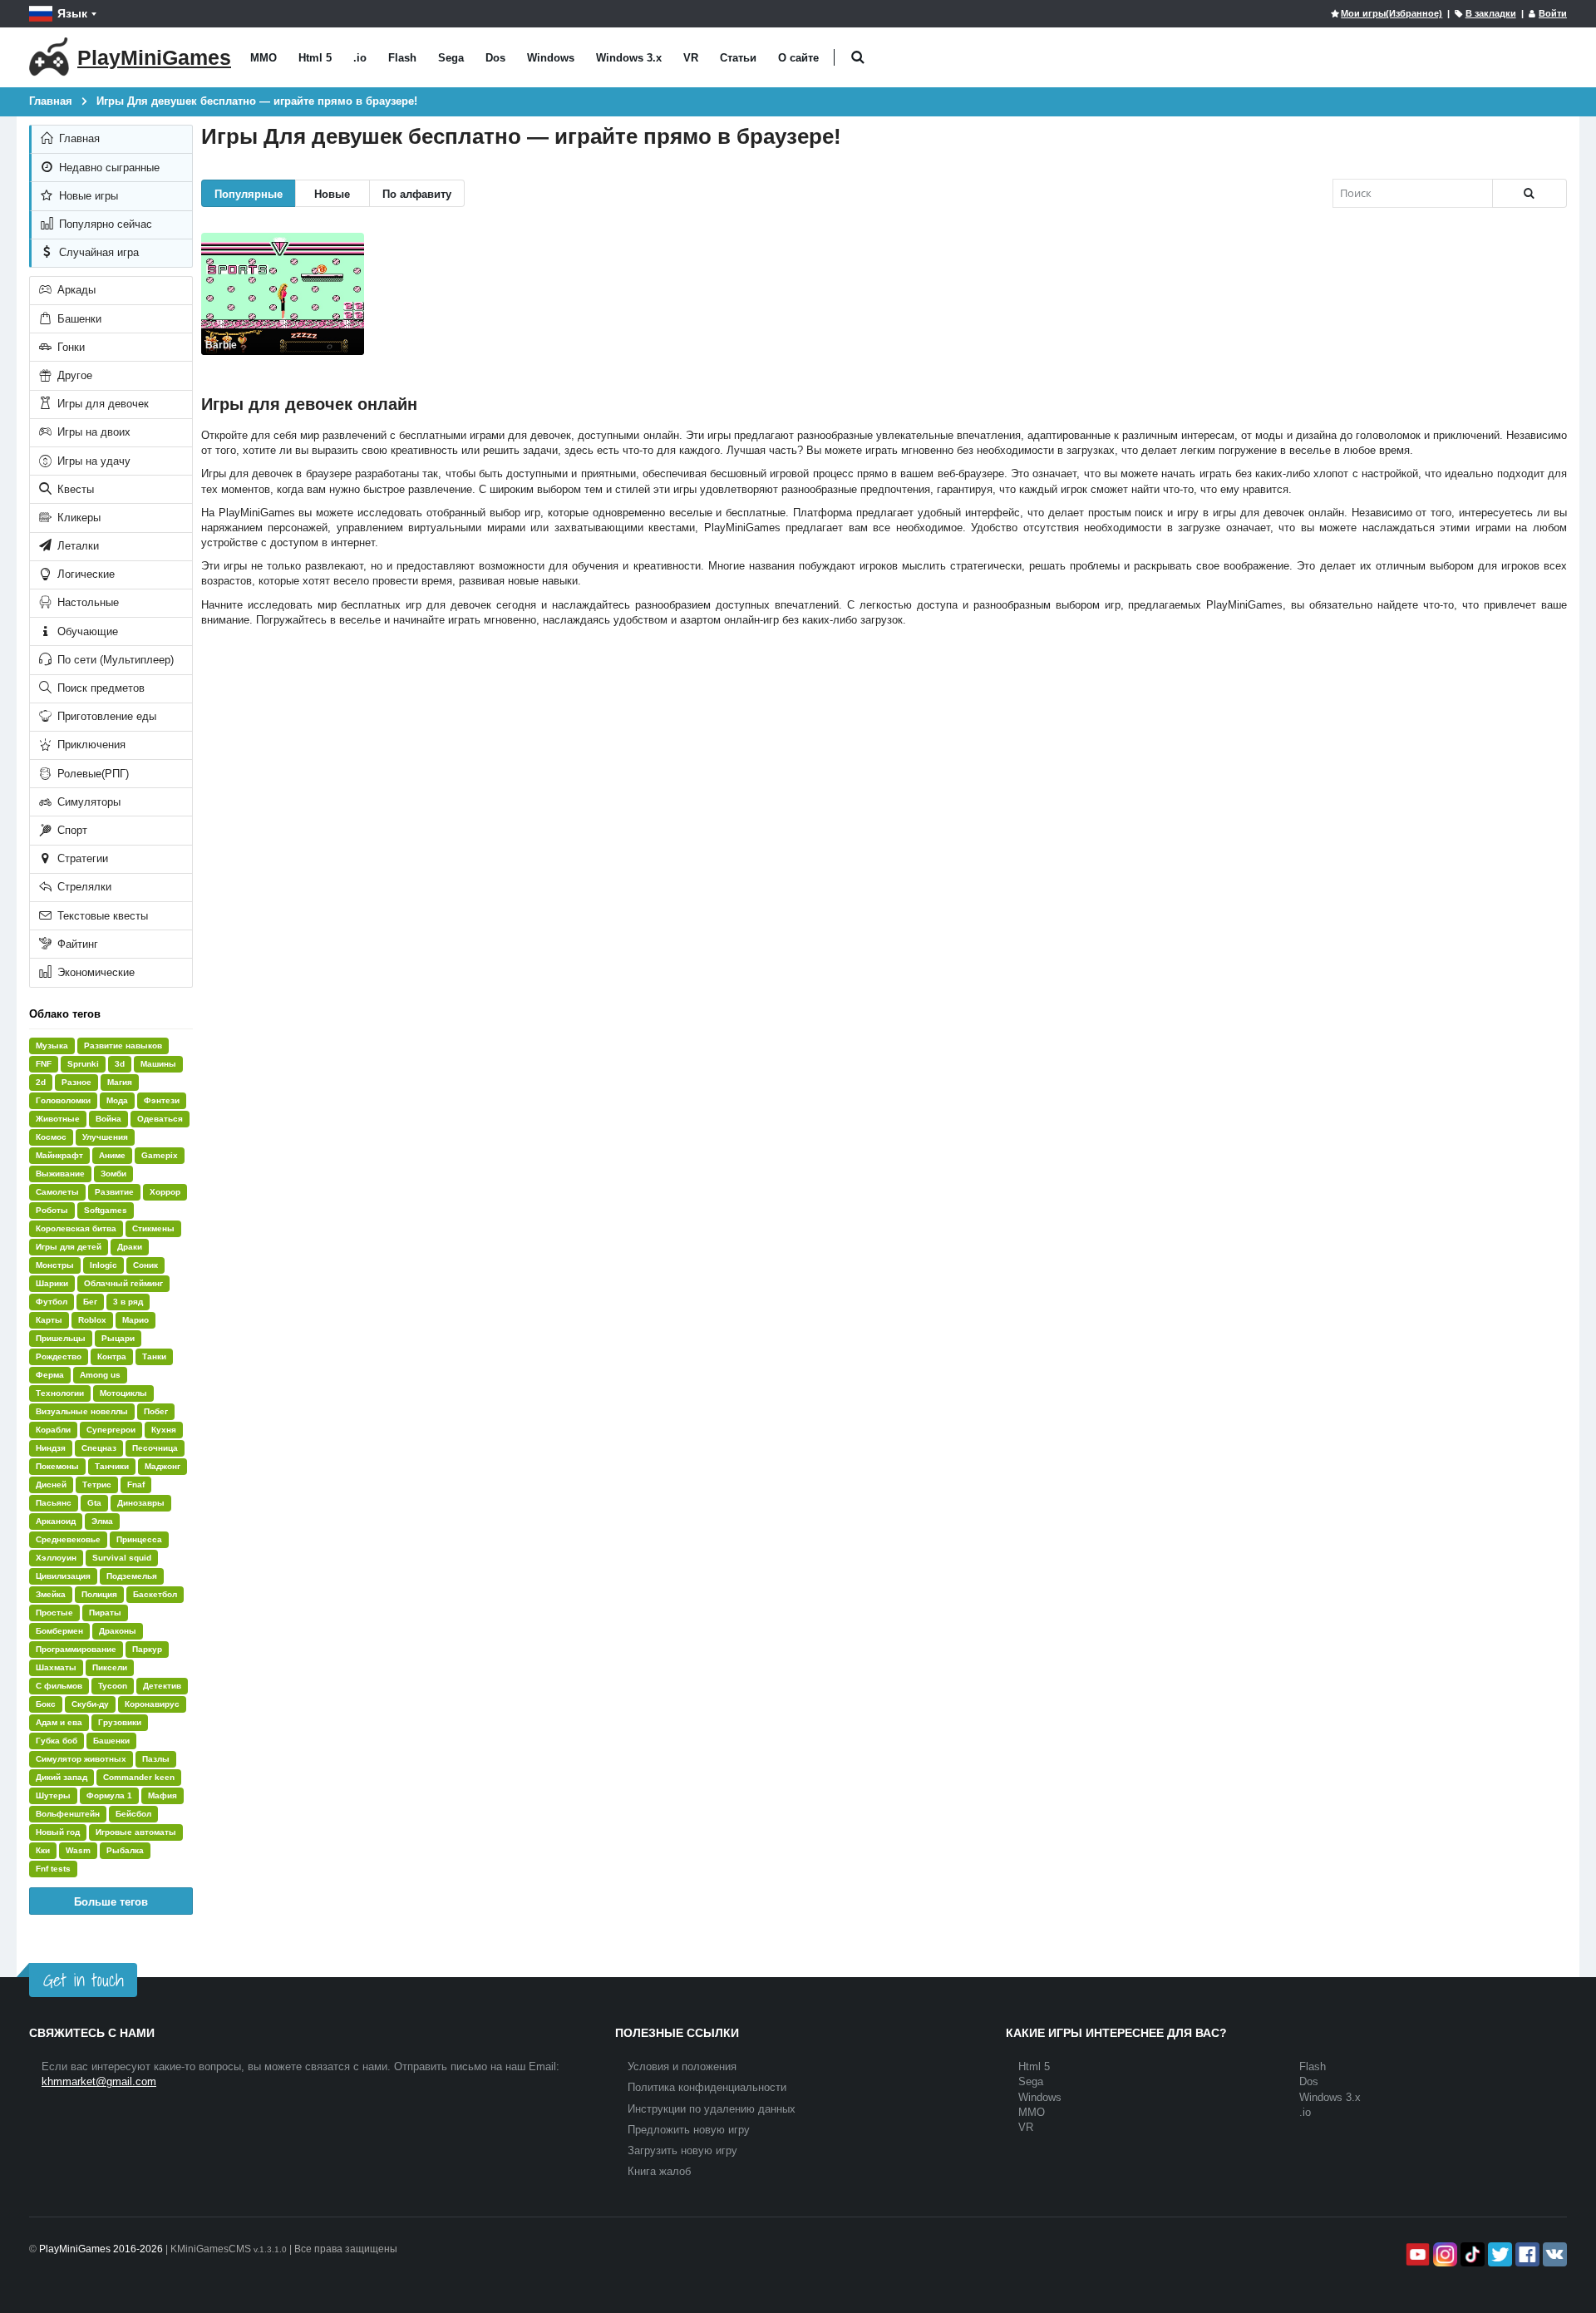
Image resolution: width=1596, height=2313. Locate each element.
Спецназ (99, 1448)
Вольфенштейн (68, 1814)
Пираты (105, 1613)
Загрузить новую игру (682, 2150)
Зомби (113, 1174)
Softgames (106, 1210)
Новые (332, 193)
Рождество (59, 1356)
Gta (94, 1503)
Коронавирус (152, 1704)
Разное (76, 1082)
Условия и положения (682, 2066)
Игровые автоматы (136, 1832)
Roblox (92, 1320)
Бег (90, 1302)
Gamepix (160, 1155)
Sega (451, 58)
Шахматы (56, 1667)
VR (691, 58)
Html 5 (315, 58)
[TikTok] (1471, 2254)
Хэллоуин (56, 1558)
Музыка (52, 1046)
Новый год (58, 1832)
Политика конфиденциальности (707, 2087)
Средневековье (68, 1539)
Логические (84, 574)
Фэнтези (162, 1100)
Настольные (86, 602)
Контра (112, 1356)
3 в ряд (128, 1302)
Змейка (51, 1594)
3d (120, 1064)
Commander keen (139, 1777)
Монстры (55, 1265)
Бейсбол (133, 1814)
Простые (54, 1613)
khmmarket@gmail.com (99, 2081)
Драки (130, 1247)
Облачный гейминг (123, 1283)
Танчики (112, 1466)
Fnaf (136, 1484)
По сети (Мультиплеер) (114, 660)
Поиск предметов (99, 688)
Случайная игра (97, 252)
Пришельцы (61, 1338)
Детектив (162, 1686)
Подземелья (132, 1576)
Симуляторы (87, 802)
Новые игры (87, 196)
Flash (402, 58)
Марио (135, 1320)
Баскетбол (155, 1594)
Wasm (78, 1850)
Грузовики (120, 1722)
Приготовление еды (105, 716)
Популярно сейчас (104, 224)
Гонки (69, 347)
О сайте (798, 58)
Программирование (76, 1649)
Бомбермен (59, 1631)
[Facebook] (1526, 2254)
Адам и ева (59, 1722)
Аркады (75, 290)
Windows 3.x (629, 58)
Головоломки (63, 1100)
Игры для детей (69, 1247)
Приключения (90, 745)
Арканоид (56, 1521)
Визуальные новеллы (82, 1411)
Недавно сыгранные (108, 168)
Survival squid (122, 1558)
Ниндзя (51, 1448)
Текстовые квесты (101, 916)
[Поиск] (1529, 193)
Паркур (147, 1649)
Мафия (163, 1795)
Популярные (249, 193)
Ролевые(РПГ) (91, 774)
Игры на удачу (92, 461)
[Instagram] (1443, 2254)
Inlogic (103, 1265)
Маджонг (163, 1466)
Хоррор (165, 1192)
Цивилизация (63, 1576)
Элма (102, 1521)
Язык (72, 13)
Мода (117, 1100)
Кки (43, 1850)
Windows (551, 58)
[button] (857, 58)
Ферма (50, 1375)
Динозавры (141, 1503)
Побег (156, 1411)
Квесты (74, 489)
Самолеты (57, 1192)
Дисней (51, 1484)
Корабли (53, 1430)
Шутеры (53, 1795)
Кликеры (77, 518)
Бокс (46, 1704)
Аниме (112, 1155)
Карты (49, 1320)
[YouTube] (1416, 2254)
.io (360, 58)
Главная (78, 138)
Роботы (52, 1210)
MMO (264, 58)
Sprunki (83, 1064)
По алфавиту (417, 193)
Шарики (52, 1283)
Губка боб (57, 1741)
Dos (495, 58)
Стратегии (81, 858)
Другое (73, 375)
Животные (58, 1119)
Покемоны (57, 1466)
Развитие (114, 1192)
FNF (44, 1064)
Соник (145, 1265)
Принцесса (139, 1539)
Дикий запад (62, 1777)
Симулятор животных (81, 1759)
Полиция (99, 1594)
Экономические (94, 972)
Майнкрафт (59, 1155)
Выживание (60, 1174)
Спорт (71, 830)
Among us (100, 1375)
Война (108, 1119)
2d (41, 1082)
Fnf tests (53, 1869)
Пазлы (156, 1759)
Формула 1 (109, 1795)
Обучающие (86, 631)
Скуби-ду (90, 1704)
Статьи (738, 58)
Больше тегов (111, 1901)
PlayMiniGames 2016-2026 (101, 2249)
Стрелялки (83, 887)
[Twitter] (1498, 2254)
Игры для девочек (101, 404)
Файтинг (76, 944)
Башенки (78, 319)
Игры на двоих (92, 432)
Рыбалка (125, 1850)
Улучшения (105, 1137)
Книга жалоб (659, 2171)
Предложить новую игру (689, 2130)
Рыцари (118, 1338)
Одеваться (160, 1119)
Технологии (60, 1393)
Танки (154, 1356)
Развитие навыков (123, 1046)
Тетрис (97, 1484)
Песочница (155, 1448)
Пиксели (110, 1667)
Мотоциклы (123, 1393)
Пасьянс (54, 1503)
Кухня (164, 1430)
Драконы (118, 1631)
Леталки (76, 546)
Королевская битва (76, 1228)
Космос (51, 1137)
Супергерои (111, 1430)
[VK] (1553, 2254)
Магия (120, 1082)
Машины (158, 1064)
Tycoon (113, 1686)
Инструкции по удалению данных (712, 2109)
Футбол (52, 1302)
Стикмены (153, 1228)
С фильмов (59, 1686)
